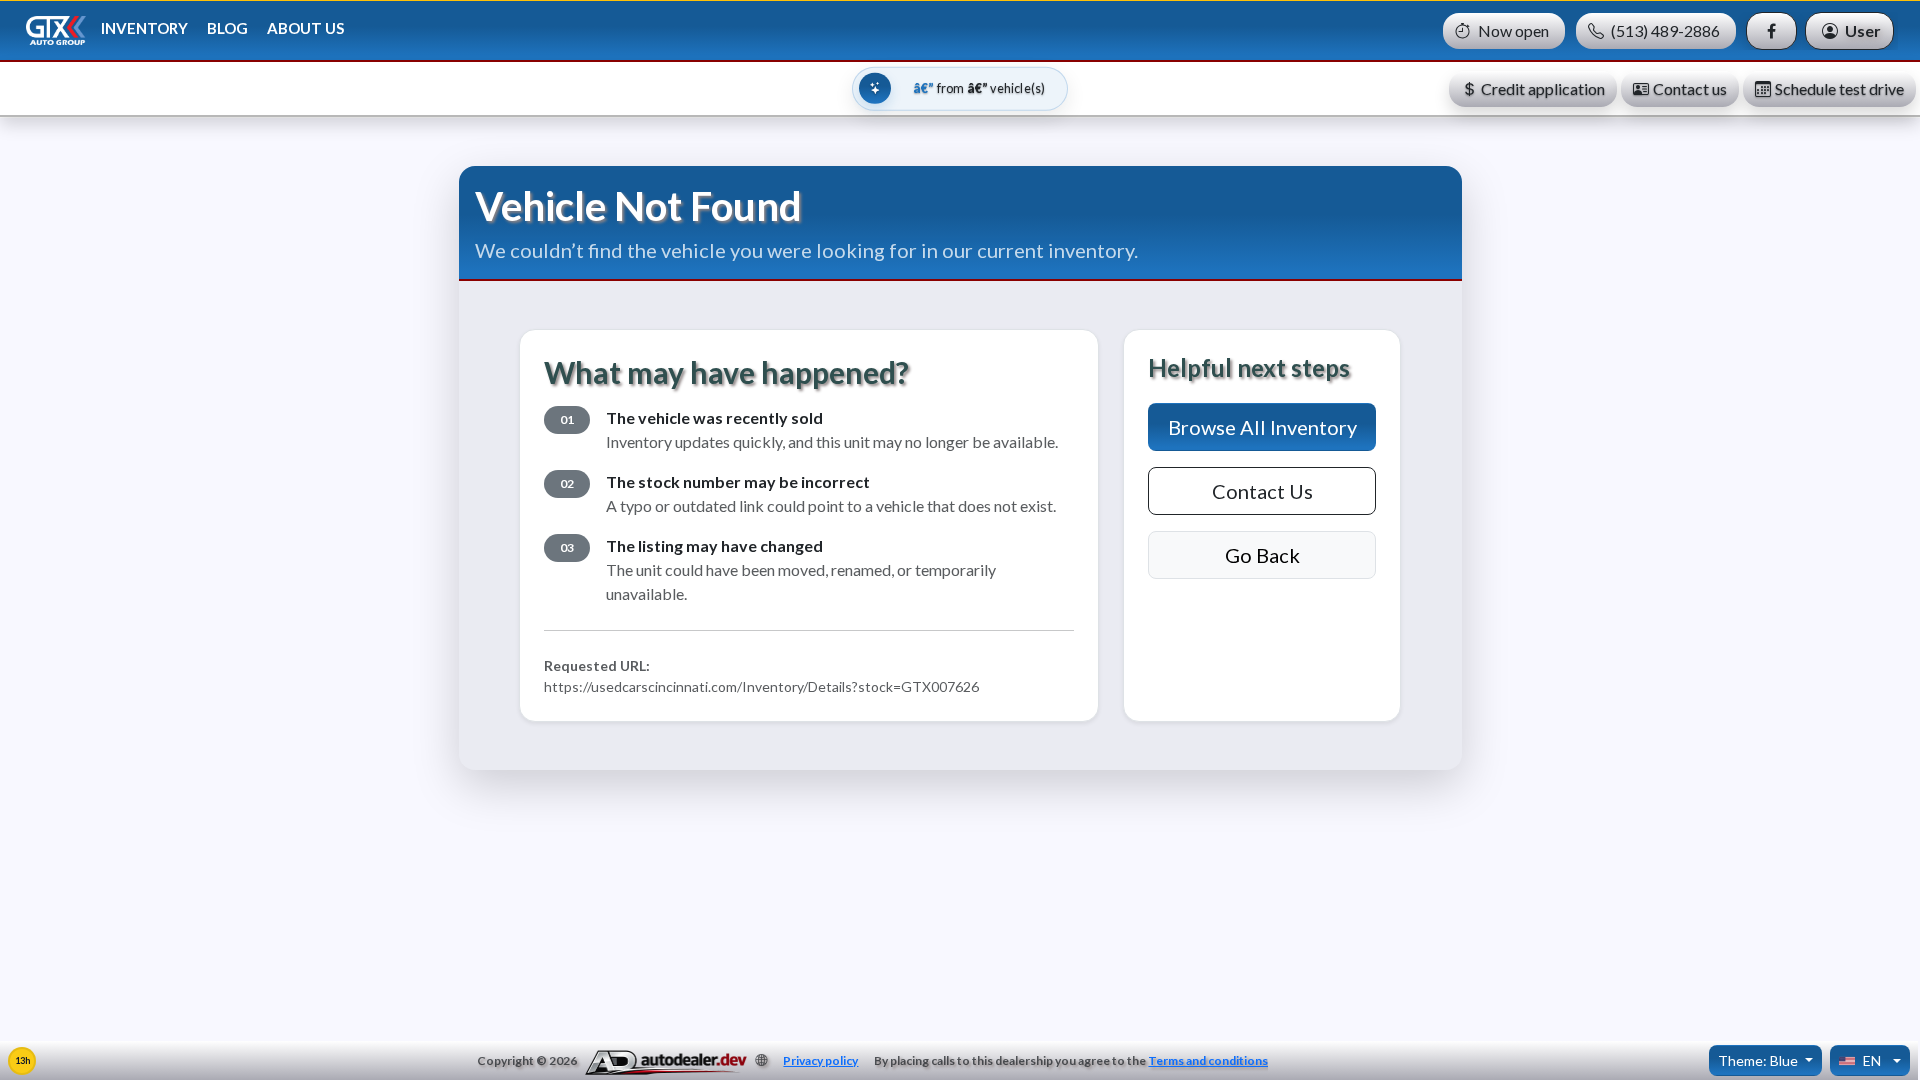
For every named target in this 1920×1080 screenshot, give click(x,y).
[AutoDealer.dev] (666, 1063)
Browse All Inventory (1262, 427)
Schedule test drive (1839, 88)
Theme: (1758, 1060)
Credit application (1543, 88)
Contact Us (1262, 491)
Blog (227, 28)
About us (305, 28)
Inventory (144, 28)
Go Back (1262, 555)
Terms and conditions (1208, 1060)
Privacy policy (820, 1060)
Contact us (1690, 88)
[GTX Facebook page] (1771, 31)
